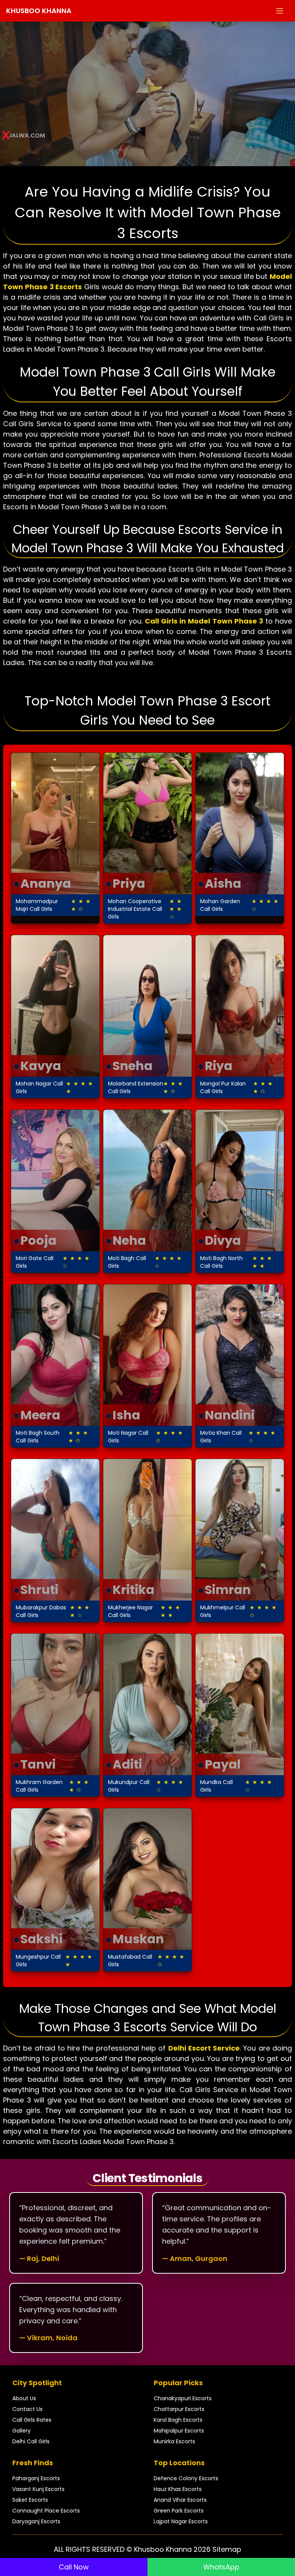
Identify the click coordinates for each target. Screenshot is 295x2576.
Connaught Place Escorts (46, 2511)
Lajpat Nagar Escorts (181, 2521)
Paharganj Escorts (36, 2478)
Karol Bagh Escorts (178, 2420)
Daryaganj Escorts (36, 2521)
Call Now (74, 2567)
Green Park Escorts (179, 2511)
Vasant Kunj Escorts (38, 2489)
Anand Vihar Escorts (180, 2500)
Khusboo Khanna (39, 11)
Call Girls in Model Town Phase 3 (204, 621)
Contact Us (27, 2409)
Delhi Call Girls (31, 2441)
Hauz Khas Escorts (178, 2489)
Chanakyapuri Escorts (183, 2398)
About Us (24, 2398)
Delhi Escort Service (204, 2048)
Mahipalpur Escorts (179, 2431)
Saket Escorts (30, 2500)
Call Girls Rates (32, 2420)
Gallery (22, 2431)
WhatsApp (221, 2567)
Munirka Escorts (174, 2441)
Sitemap (227, 2549)
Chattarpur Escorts (179, 2409)
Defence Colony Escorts (186, 2478)
